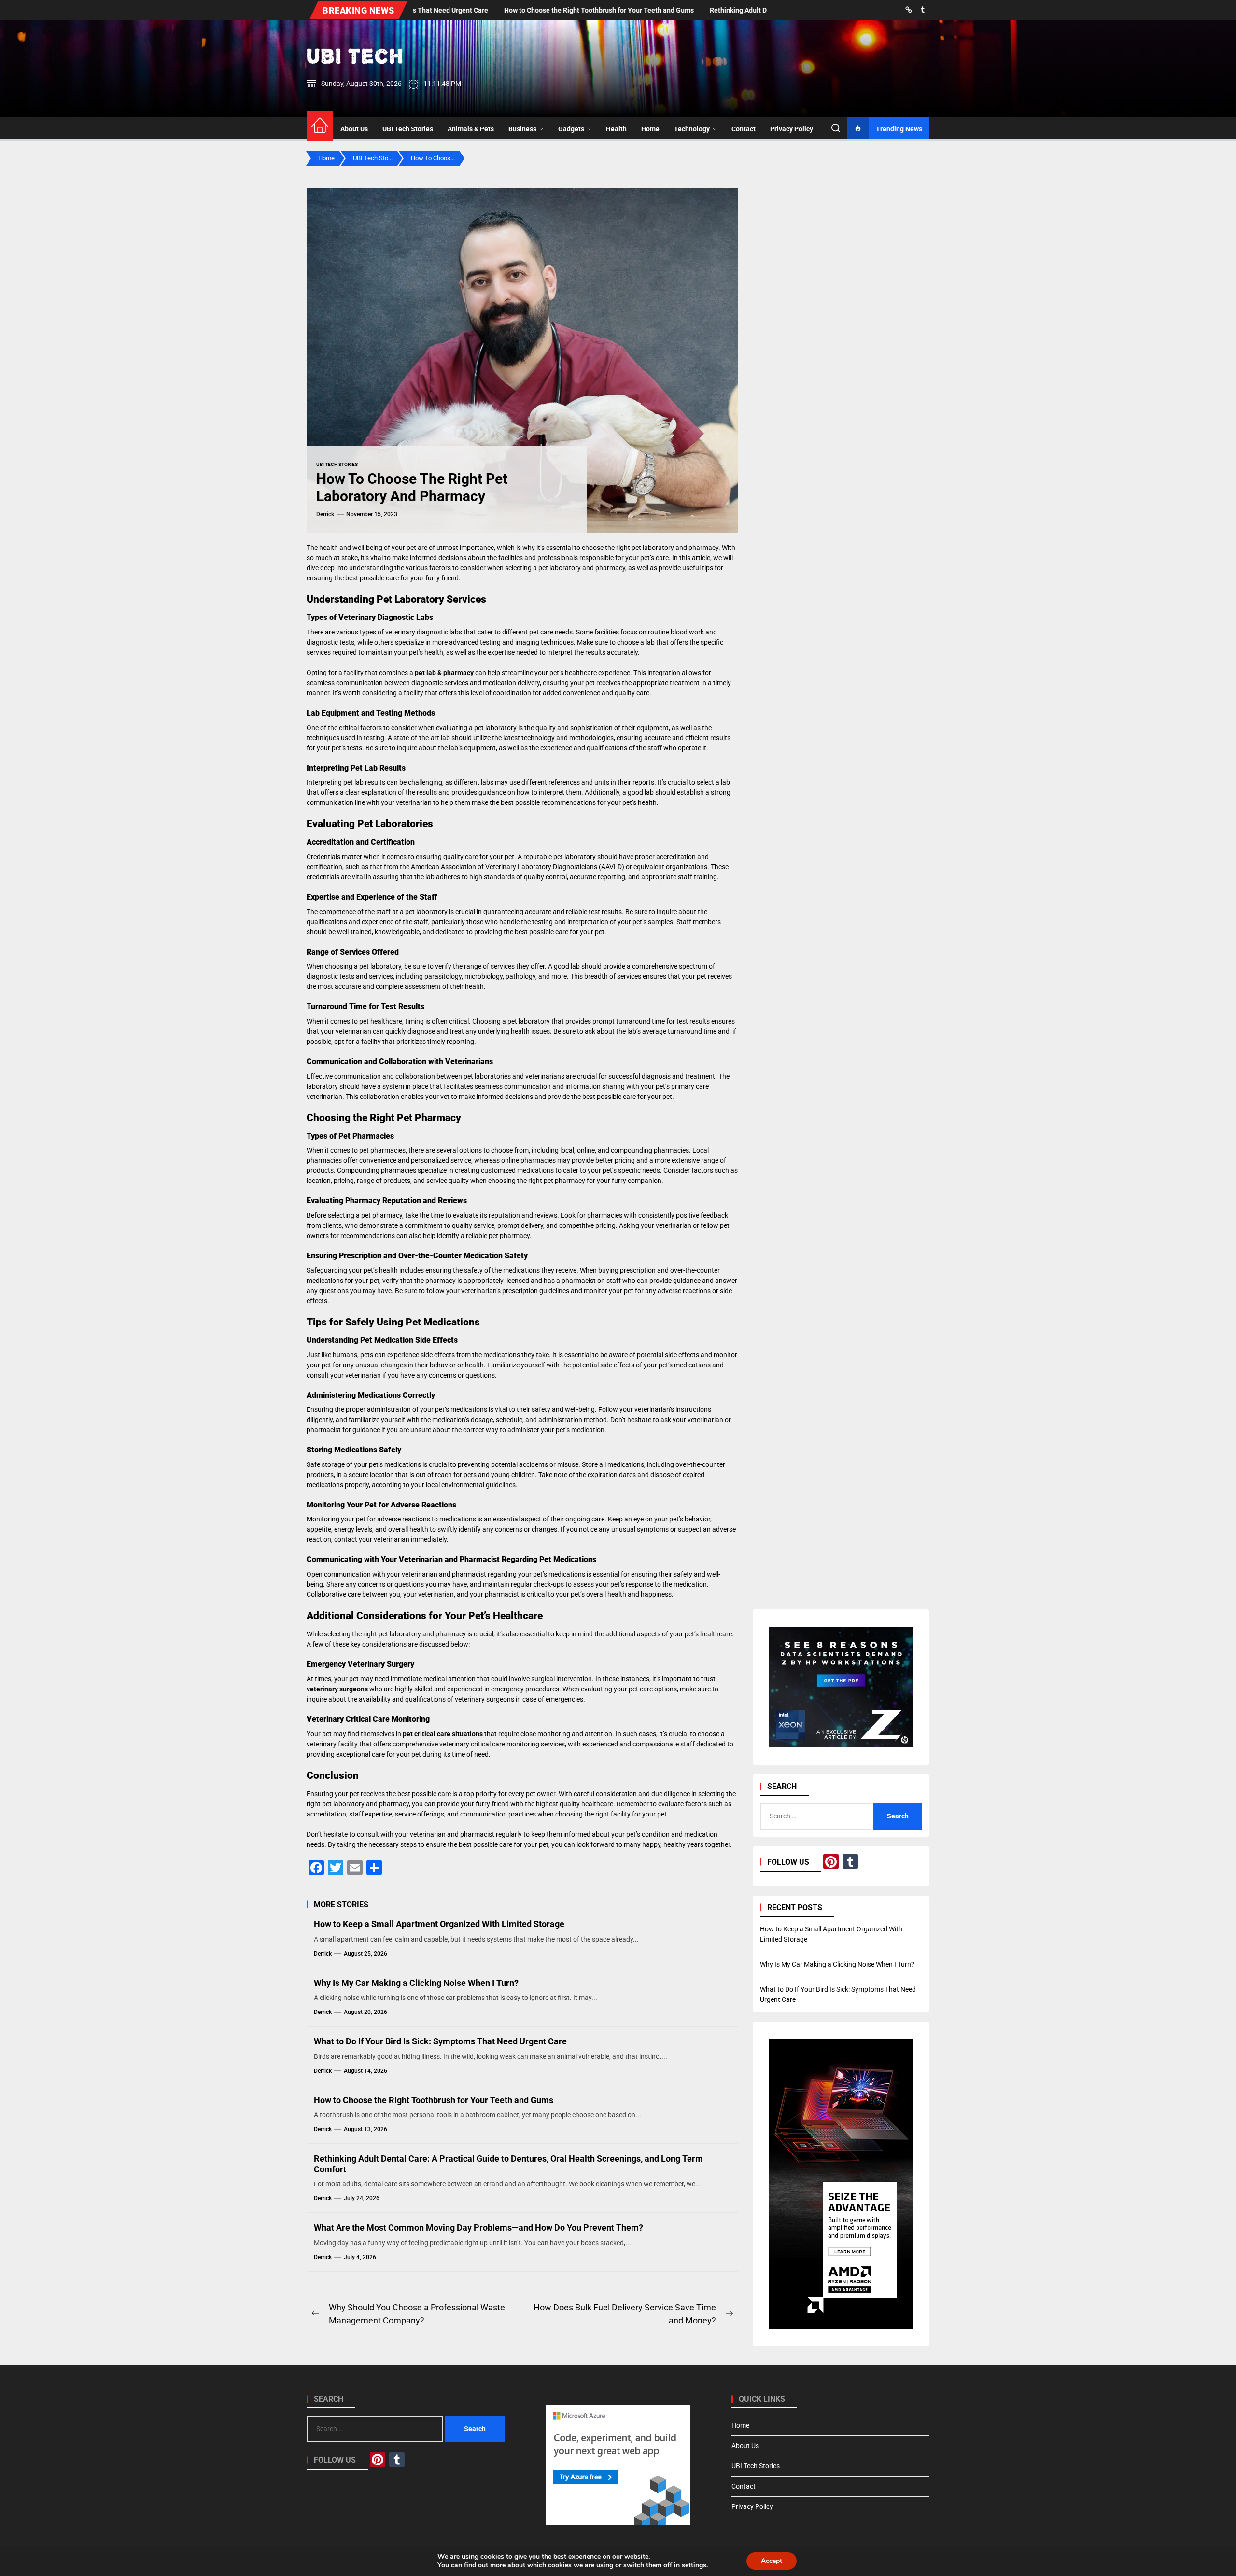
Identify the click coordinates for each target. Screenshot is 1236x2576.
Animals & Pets (471, 129)
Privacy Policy (792, 129)
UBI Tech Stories (408, 129)
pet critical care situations (443, 1734)
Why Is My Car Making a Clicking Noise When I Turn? (416, 1983)
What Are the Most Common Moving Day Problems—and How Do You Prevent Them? (478, 2228)
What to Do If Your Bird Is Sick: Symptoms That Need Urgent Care (440, 2041)
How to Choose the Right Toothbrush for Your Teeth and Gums (434, 2100)
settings (694, 2565)
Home (650, 129)
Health (616, 129)
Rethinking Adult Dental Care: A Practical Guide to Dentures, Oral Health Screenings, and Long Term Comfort (508, 2164)
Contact (744, 129)
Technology (692, 129)
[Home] (320, 126)
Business (522, 129)
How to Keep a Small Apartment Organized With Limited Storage (439, 1924)
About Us (354, 129)
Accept (772, 2561)
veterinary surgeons (337, 1689)
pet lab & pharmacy (444, 673)
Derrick (325, 514)
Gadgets (571, 129)
